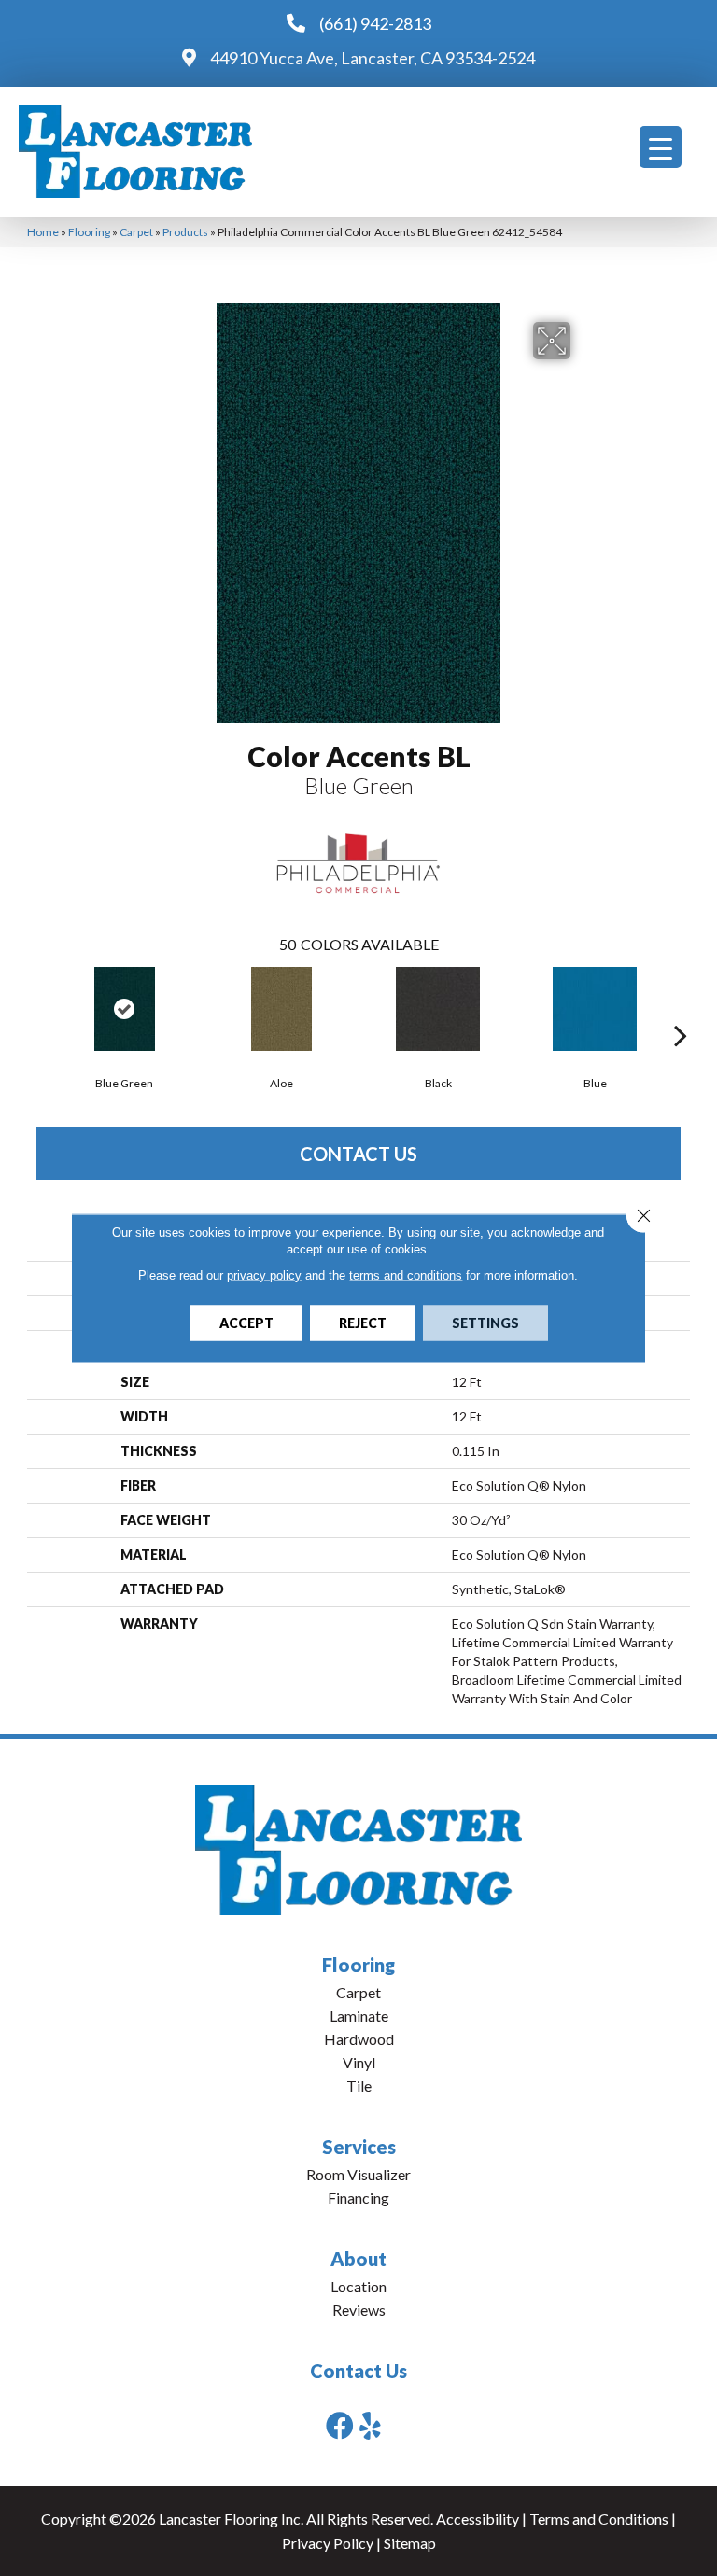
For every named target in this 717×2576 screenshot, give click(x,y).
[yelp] (370, 2425)
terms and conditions (406, 1275)
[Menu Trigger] (661, 147)
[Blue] (595, 1009)
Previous (36, 1007)
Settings (485, 1323)
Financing (358, 2198)
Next (681, 1007)
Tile (359, 2086)
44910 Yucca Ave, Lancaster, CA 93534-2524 (373, 58)
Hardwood (359, 2039)
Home (43, 232)
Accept (246, 1323)
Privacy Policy (328, 2543)
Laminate (359, 2016)
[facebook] (340, 2425)
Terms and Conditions (599, 2519)
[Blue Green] (124, 1009)
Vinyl (359, 2062)
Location (358, 2286)
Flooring (89, 232)
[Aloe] (281, 1009)
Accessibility (478, 2519)
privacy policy (264, 1275)
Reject (363, 1323)
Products (185, 232)
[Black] (438, 1009)
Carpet (136, 232)
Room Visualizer (358, 2174)
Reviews (359, 2310)
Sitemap (410, 2543)
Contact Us (358, 1154)
